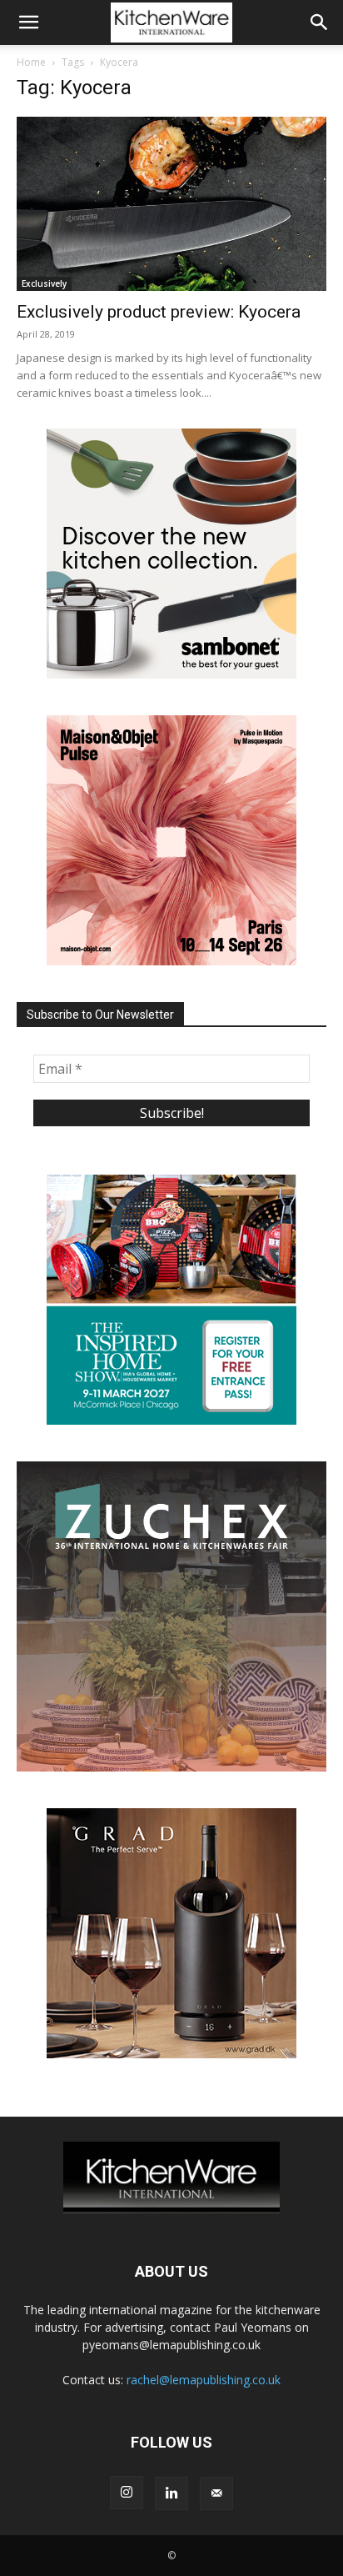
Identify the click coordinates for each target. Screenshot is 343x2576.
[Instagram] (127, 2493)
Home (31, 62)
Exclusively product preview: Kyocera (159, 312)
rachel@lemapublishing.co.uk (204, 2380)
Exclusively (44, 283)
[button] (28, 23)
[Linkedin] (171, 2493)
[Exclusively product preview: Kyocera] (171, 204)
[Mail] (216, 2493)
